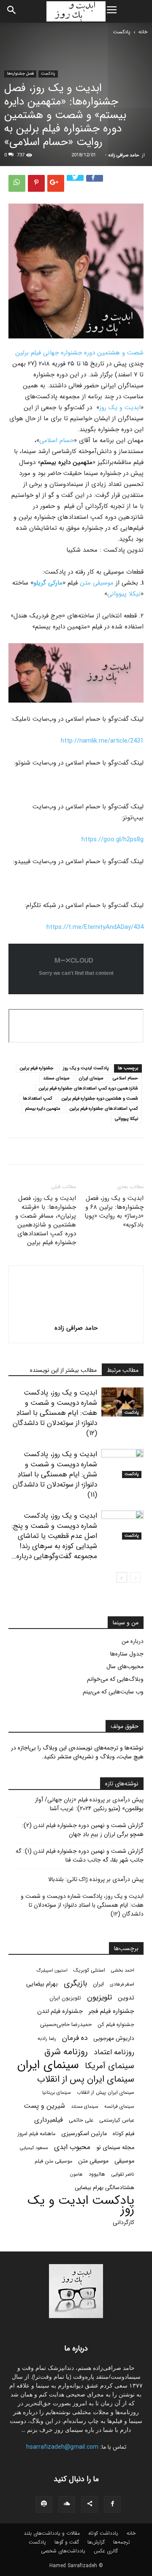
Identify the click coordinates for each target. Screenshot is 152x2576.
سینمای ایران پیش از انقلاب (106, 2093)
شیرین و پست (44, 2106)
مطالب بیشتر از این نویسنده (63, 1370)
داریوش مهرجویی (114, 2038)
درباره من (133, 1641)
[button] (12, 11)
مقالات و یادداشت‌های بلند (52, 2533)
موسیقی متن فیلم (53, 2161)
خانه (143, 32)
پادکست (122, 32)
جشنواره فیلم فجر (111, 2011)
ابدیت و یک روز (120, 408)
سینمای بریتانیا (57, 2093)
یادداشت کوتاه (103, 2533)
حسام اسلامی (57, 440)
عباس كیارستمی (117, 2120)
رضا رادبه (47, 2039)
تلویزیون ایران (65, 1998)
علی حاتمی (81, 2120)
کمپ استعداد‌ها (38, 1099)
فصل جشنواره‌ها (20, 74)
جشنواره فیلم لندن (60, 2011)
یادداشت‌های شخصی (63, 2551)
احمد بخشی (123, 1970)
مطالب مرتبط (123, 1370)
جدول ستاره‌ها (127, 1654)
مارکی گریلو (48, 583)
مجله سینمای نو (115, 2148)
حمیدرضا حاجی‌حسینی (66, 2025)
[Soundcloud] (67, 2504)
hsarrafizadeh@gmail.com (62, 2447)
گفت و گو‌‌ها (67, 2542)
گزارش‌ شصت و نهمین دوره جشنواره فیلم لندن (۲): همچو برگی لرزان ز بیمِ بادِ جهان (83, 1830)
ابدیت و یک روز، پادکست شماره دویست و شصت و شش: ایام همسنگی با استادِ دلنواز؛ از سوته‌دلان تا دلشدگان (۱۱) (55, 1474)
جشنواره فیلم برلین (37, 1068)
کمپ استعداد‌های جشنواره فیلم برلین (104, 1109)
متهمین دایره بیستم (43, 1109)
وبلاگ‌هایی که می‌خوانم (115, 1679)
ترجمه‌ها (122, 2542)
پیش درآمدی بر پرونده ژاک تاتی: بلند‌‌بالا (96, 1880)
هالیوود (97, 2174)
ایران (98, 1984)
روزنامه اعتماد (114, 2052)
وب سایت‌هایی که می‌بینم (113, 1692)
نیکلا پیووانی (124, 594)
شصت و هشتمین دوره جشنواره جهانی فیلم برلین (79, 353)
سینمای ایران (91, 1078)
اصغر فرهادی (122, 1984)
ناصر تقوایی (123, 2174)
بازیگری (75, 1984)
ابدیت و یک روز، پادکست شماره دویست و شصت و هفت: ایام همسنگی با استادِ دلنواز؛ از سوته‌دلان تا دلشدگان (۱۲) (55, 1413)
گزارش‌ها (96, 2542)
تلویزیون (99, 1998)
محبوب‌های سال (125, 1666)
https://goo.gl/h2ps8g (113, 840)
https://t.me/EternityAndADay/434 (95, 927)
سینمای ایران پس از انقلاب (86, 2079)
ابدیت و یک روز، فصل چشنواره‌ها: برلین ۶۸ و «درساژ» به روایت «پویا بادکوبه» (114, 1212)
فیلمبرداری (49, 2120)
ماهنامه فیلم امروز (37, 2134)
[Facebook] (112, 2504)
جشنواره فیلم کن (116, 2025)
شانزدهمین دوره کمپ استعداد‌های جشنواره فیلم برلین (88, 1088)
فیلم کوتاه (123, 2134)
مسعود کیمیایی (34, 2148)
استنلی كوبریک (89, 1970)
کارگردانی (123, 2223)
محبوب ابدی (72, 2147)
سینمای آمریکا (110, 2066)
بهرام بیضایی (42, 1984)
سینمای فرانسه (119, 2106)
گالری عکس (106, 2551)
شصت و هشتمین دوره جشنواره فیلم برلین (100, 1099)
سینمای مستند (56, 1078)
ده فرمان (75, 2038)
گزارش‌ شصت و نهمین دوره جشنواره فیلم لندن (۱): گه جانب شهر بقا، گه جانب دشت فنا (80, 1856)
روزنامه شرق (66, 2052)
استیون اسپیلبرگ (52, 1971)
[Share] (90, 2504)
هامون (76, 2174)
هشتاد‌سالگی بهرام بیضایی (104, 2188)
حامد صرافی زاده (124, 155)
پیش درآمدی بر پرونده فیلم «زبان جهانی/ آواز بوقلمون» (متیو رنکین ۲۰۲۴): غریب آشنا (89, 1804)
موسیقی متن (98, 583)
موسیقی (124, 2161)
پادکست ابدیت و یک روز (86, 1068)
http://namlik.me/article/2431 (102, 741)
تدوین (126, 1998)
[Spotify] (44, 2504)
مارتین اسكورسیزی (84, 2134)
